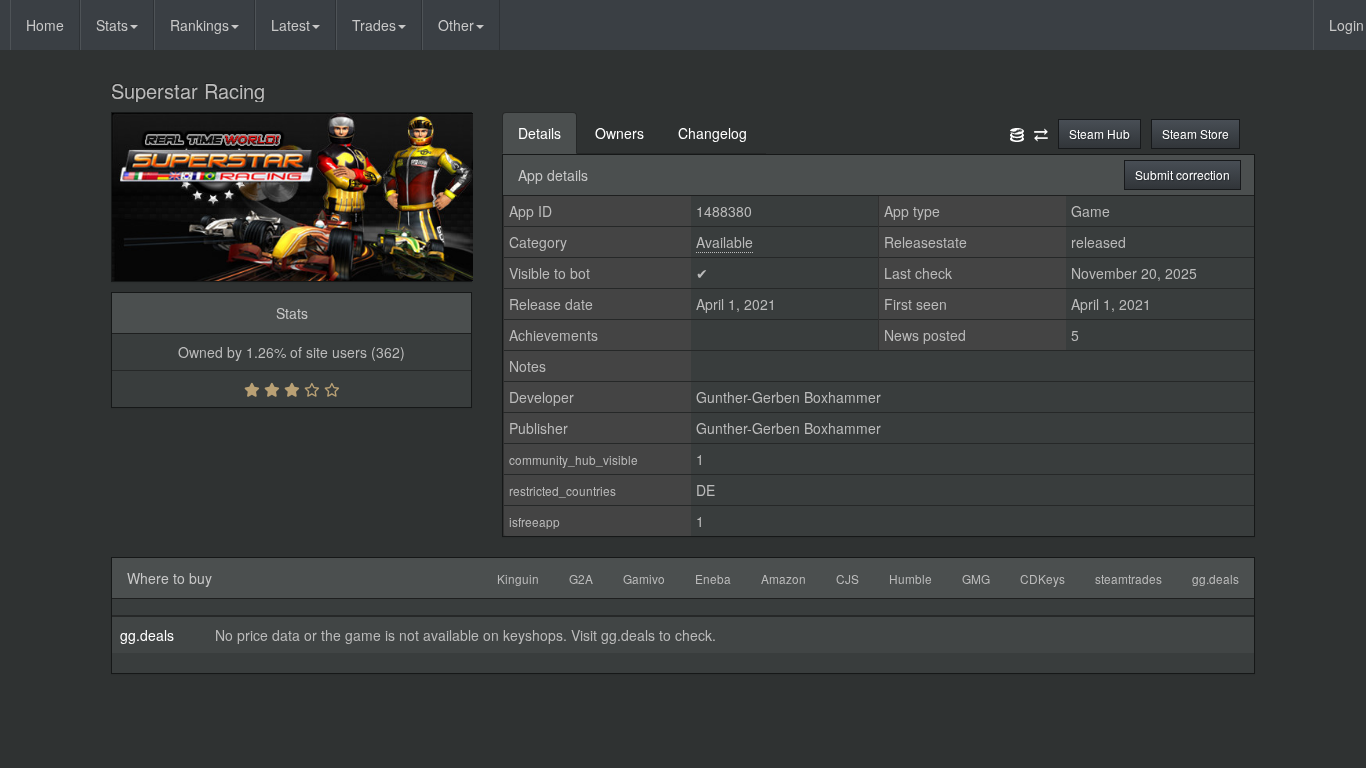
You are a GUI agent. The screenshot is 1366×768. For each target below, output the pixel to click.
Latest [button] (290, 25)
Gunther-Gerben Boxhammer (788, 397)
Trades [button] (374, 25)
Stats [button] (112, 25)
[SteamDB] (1017, 133)
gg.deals (147, 635)
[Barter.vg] (1041, 133)
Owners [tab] (619, 133)
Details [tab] (539, 133)
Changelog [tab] (712, 133)
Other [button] (456, 25)
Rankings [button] (199, 25)
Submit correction (1182, 174)
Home (45, 25)
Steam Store (1195, 133)
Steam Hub (1099, 133)
